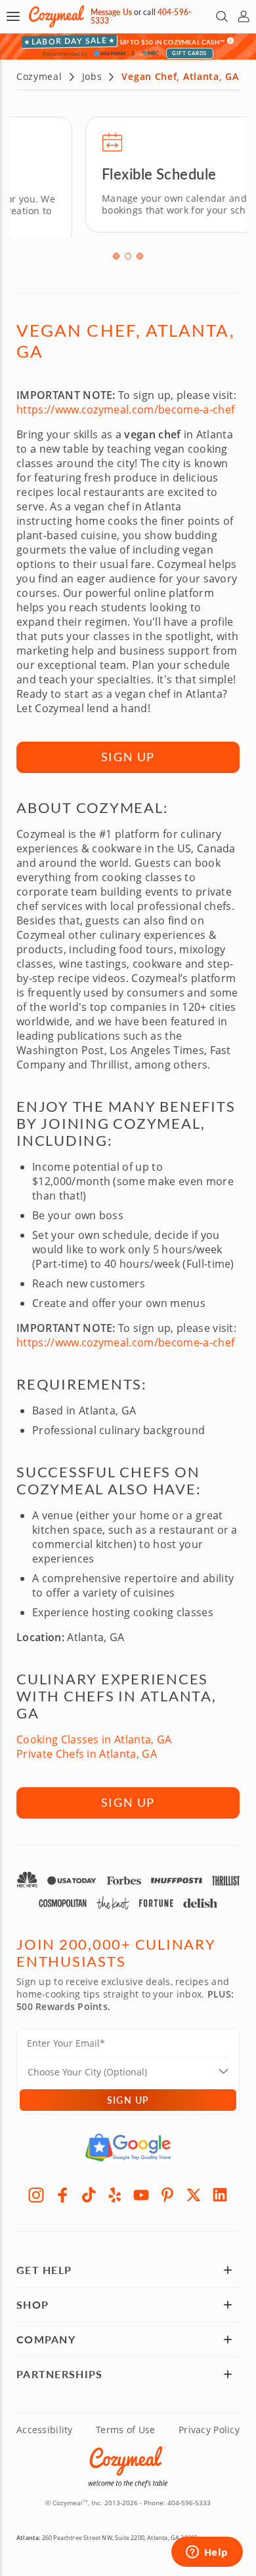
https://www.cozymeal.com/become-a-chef (125, 405)
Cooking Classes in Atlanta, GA (94, 1735)
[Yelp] (115, 2189)
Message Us (111, 12)
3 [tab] (140, 252)
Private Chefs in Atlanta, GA (87, 1749)
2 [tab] (128, 252)
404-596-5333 (189, 2497)
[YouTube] (141, 2189)
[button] (13, 16)
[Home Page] (56, 17)
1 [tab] (116, 252)
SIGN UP (128, 752)
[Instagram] (36, 2189)
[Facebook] (62, 2189)
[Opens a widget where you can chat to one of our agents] (207, 2553)
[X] (194, 2189)
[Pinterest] (167, 2189)
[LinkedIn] (220, 2189)
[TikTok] (89, 2189)
